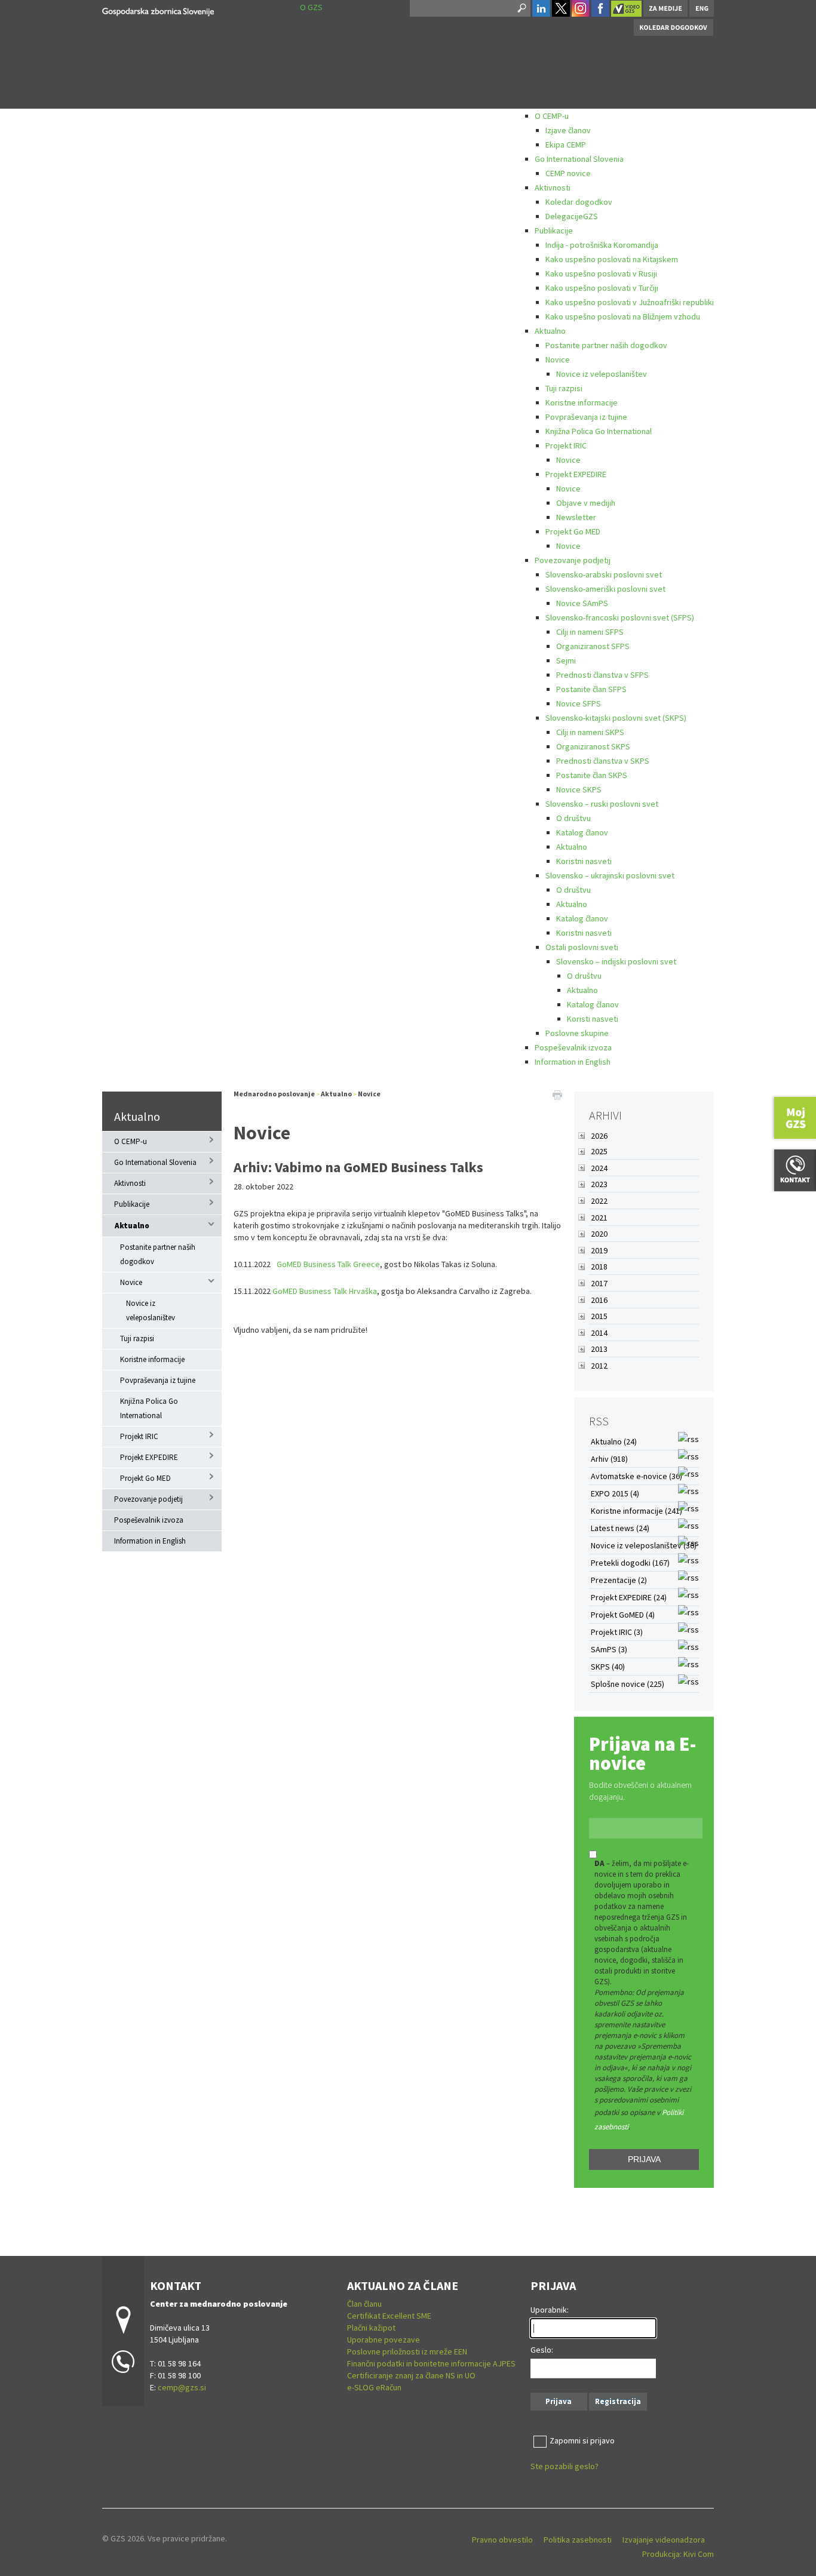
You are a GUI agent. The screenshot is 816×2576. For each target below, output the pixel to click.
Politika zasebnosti (578, 2540)
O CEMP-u (552, 116)
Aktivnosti (553, 187)
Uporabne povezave (384, 2340)
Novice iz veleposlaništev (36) (644, 1545)
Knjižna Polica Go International (599, 431)
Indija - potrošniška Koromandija (602, 245)
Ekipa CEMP (566, 145)
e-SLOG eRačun (374, 2387)
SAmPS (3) (609, 1649)
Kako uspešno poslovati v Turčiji (602, 288)
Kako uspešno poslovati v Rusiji (601, 273)
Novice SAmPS (582, 603)
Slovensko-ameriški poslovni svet (605, 589)
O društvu (573, 818)
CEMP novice (568, 173)
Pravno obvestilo (502, 2540)
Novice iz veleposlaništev (602, 374)
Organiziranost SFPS (593, 646)
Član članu (364, 2304)
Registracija (618, 2401)
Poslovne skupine (577, 1033)
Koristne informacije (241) (636, 1511)
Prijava (644, 2159)
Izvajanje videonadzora (664, 2540)
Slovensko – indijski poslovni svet (616, 961)
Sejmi (566, 660)
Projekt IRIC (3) (617, 1632)
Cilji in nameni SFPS (590, 632)
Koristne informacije (582, 402)
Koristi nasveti (593, 1019)
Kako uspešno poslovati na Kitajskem (612, 259)
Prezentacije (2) (619, 1580)
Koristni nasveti (584, 861)
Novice (558, 359)
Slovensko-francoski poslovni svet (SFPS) (620, 617)
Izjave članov (568, 130)
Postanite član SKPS (592, 775)
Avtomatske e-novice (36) (636, 1476)
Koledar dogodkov (579, 202)
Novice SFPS (579, 703)
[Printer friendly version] (557, 1094)
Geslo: (542, 2350)
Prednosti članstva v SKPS (603, 761)
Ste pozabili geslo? (565, 2466)
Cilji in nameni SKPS (590, 732)
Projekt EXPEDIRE (576, 474)
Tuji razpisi (564, 388)
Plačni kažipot (371, 2328)
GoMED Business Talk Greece (328, 1264)
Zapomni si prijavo (582, 2440)
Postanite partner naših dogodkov (606, 345)
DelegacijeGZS (572, 216)
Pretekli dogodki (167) (630, 1563)
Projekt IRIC (566, 445)
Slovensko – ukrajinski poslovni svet (610, 875)
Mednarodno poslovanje (274, 1094)
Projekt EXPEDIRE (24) (629, 1597)
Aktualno (550, 331)
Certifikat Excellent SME (389, 2316)
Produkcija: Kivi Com (678, 2554)
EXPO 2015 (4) (615, 1493)
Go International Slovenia (579, 159)
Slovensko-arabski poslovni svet (604, 574)
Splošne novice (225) (628, 1684)
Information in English (573, 1062)
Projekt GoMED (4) (623, 1615)
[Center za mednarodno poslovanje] (158, 10)
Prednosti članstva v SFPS (602, 675)
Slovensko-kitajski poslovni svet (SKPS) (616, 718)
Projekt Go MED (573, 531)
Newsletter (576, 517)
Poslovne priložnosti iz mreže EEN (407, 2351)
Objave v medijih (586, 503)
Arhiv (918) (609, 1459)
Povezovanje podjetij (573, 560)
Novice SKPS (579, 789)
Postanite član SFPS (591, 689)
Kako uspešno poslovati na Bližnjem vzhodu (623, 316)
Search (521, 8)
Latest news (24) (620, 1528)
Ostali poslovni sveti (582, 947)
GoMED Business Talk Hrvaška (325, 1291)
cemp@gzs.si (182, 2387)
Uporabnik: (550, 2310)
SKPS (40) (608, 1667)
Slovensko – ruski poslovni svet (602, 804)
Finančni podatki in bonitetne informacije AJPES (431, 2363)
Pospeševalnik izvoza (573, 1047)
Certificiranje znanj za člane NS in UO (411, 2375)
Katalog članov (582, 832)
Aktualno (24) (614, 1441)
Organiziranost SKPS (593, 746)
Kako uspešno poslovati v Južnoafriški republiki (630, 302)
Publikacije (554, 230)
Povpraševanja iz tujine (586, 417)
